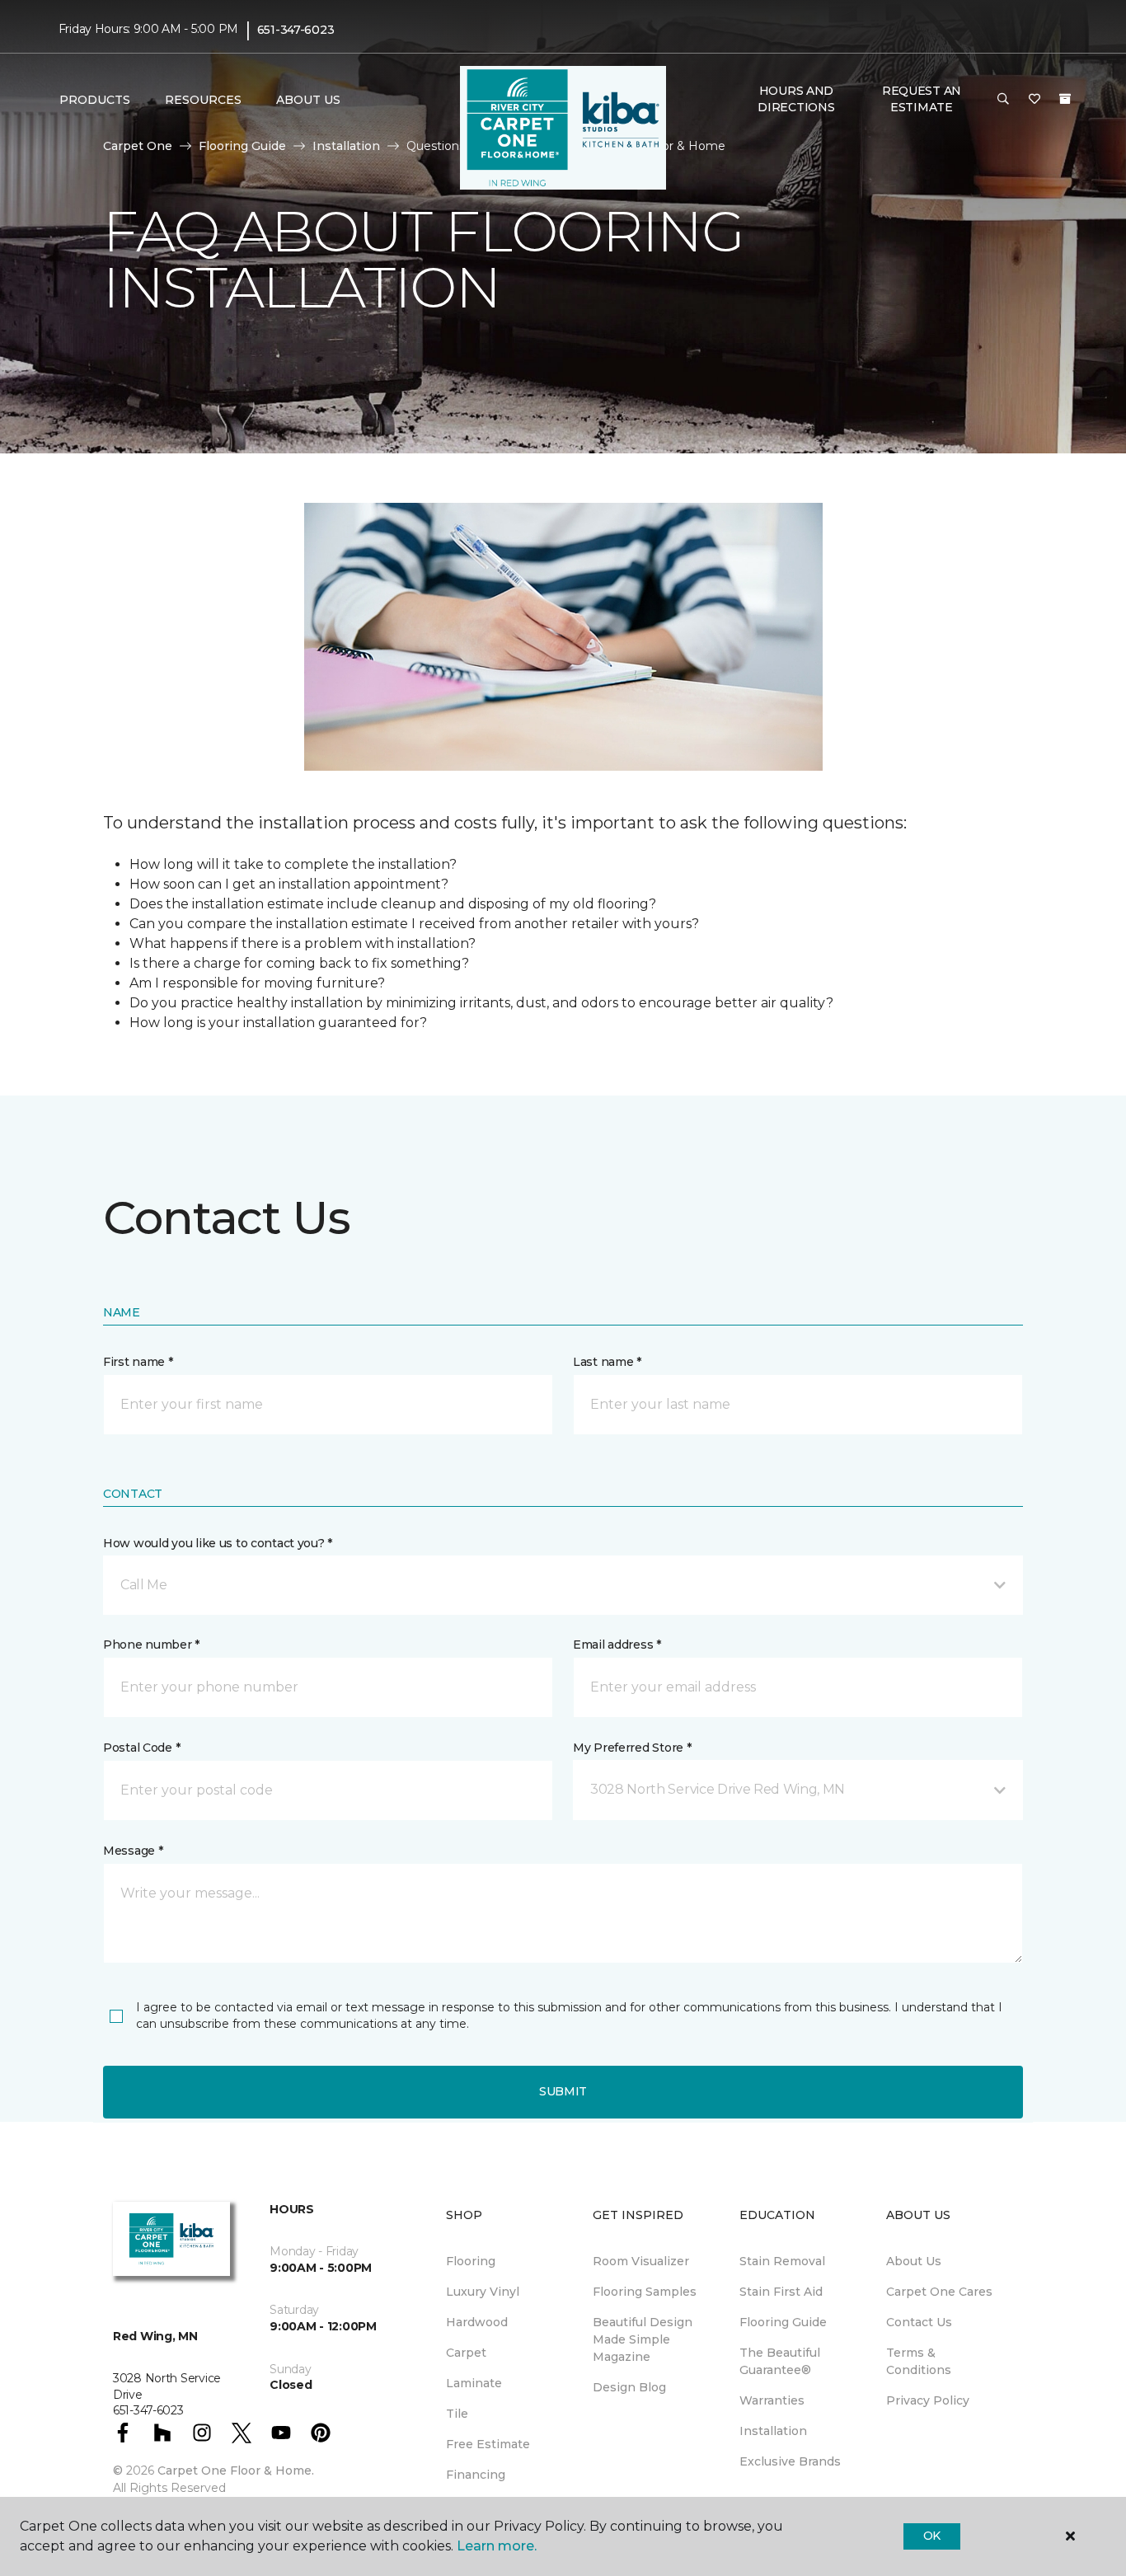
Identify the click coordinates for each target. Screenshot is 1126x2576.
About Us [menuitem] (914, 2261)
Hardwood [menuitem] (477, 2322)
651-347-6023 (296, 30)
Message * (133, 1851)
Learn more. (497, 2546)
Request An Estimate (922, 99)
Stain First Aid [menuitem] (781, 2292)
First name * (138, 1362)
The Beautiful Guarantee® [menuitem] (780, 2361)
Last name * (607, 1362)
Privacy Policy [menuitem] (928, 2400)
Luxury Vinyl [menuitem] (483, 2292)
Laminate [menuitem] (474, 2383)
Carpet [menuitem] (466, 2353)
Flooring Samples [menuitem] (645, 2292)
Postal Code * (141, 1748)
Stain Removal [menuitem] (782, 2261)
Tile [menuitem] (457, 2414)
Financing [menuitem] (476, 2475)
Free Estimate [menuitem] (488, 2444)
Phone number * (151, 1645)
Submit (563, 2091)
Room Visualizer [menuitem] (641, 2261)
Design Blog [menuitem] (629, 2387)
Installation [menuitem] (773, 2431)
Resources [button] (203, 100)
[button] (1003, 100)
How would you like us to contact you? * (218, 1543)
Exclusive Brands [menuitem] (790, 2461)
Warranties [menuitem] (772, 2400)
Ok (932, 2536)
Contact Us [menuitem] (919, 2322)
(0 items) (1065, 99)
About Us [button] (308, 100)
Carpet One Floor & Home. (236, 2470)
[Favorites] (1035, 100)
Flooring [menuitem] (471, 2261)
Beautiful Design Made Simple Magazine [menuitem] (643, 2339)
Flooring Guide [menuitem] (783, 2322)
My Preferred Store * (632, 1748)
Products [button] (95, 100)
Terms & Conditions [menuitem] (919, 2361)
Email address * (617, 1645)
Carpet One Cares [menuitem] (939, 2292)
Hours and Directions (796, 99)
